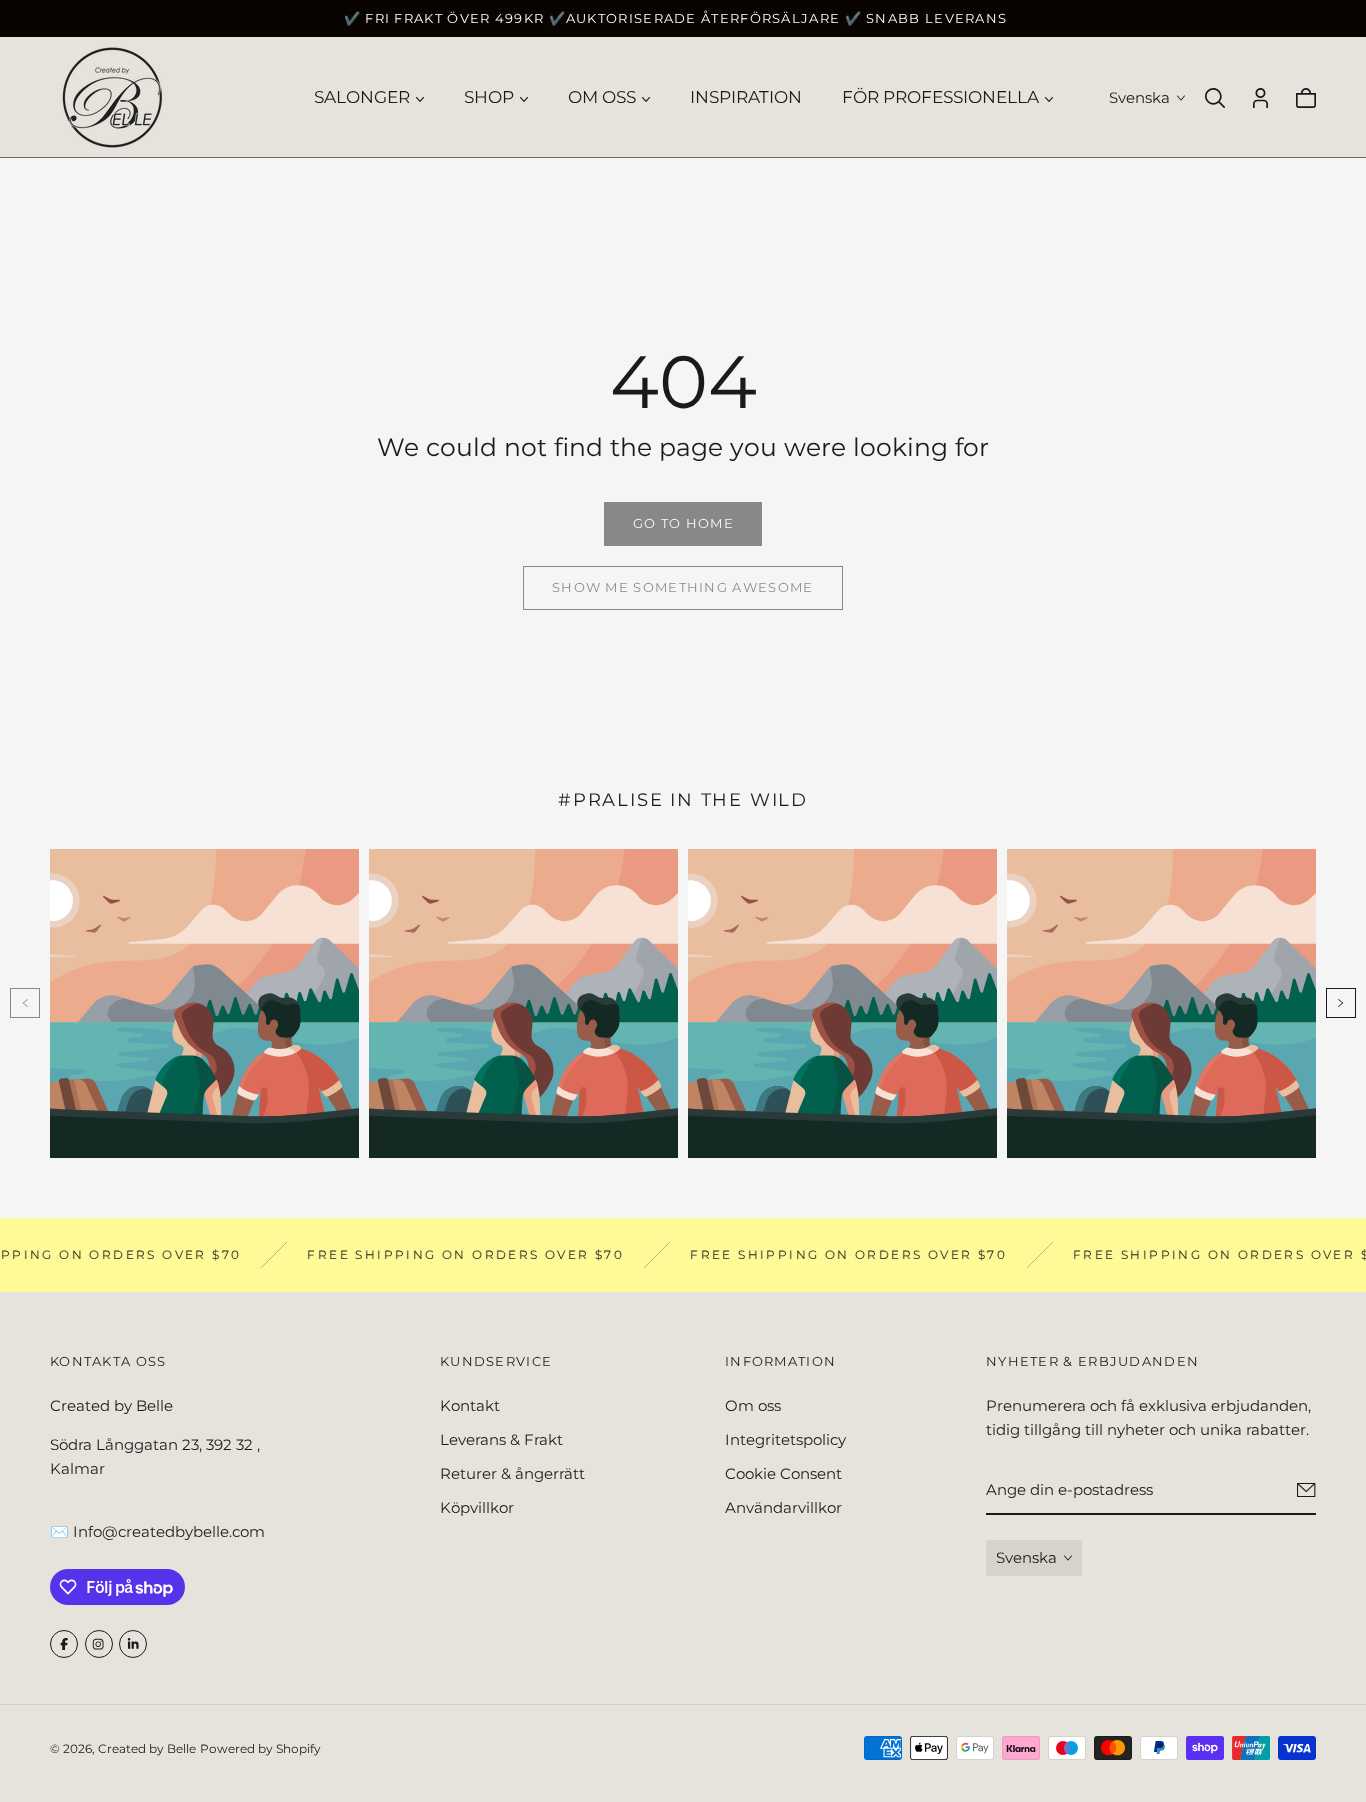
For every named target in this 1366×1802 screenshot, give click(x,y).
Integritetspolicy (785, 1439)
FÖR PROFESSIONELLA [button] (940, 97)
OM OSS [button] (602, 97)
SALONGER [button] (362, 97)
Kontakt (470, 1405)
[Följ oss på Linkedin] (133, 1644)
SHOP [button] (489, 97)
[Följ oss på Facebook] (64, 1644)
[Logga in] (1260, 98)
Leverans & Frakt (501, 1439)
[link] (683, 524)
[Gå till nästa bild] (1341, 1003)
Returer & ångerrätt (512, 1473)
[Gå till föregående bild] (25, 1003)
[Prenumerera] (1306, 1491)
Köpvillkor (477, 1507)
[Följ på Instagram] (99, 1644)
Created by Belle (147, 1748)
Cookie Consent (783, 1473)
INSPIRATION (746, 97)
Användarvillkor (783, 1507)
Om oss (753, 1405)
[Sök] (1215, 98)
